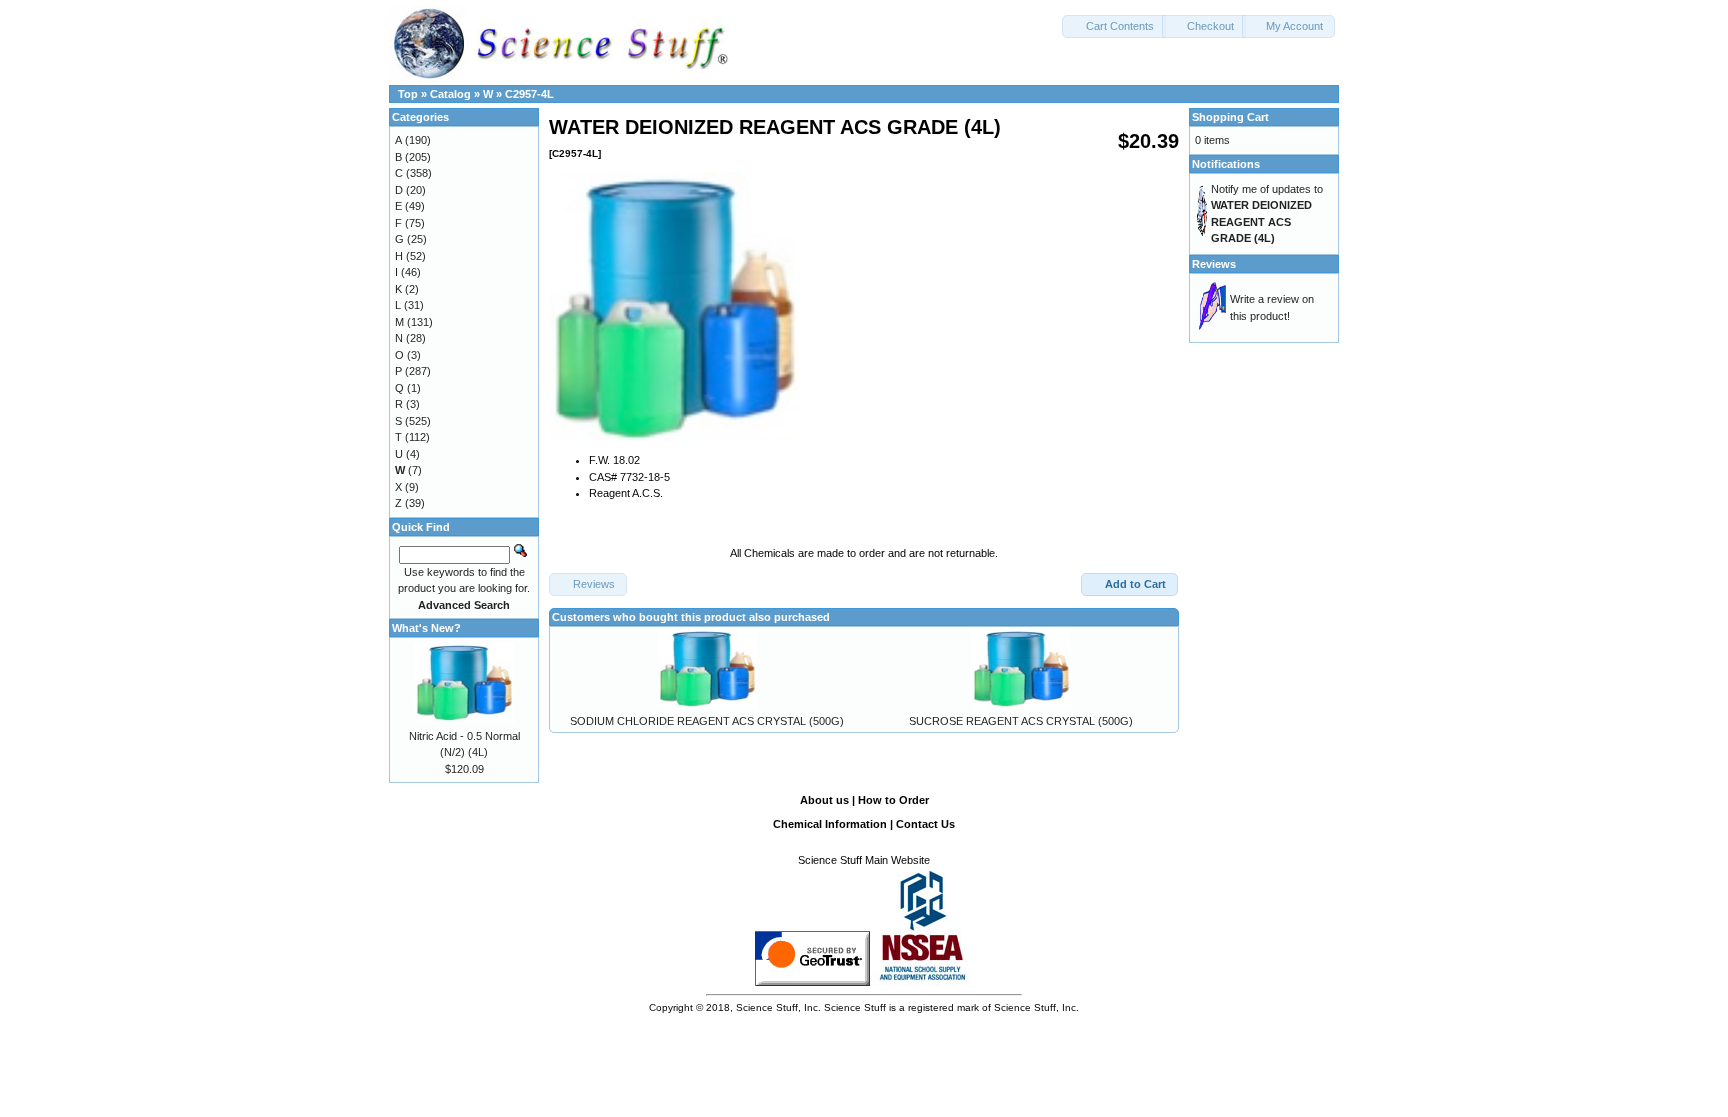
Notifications (1226, 164)
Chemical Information (830, 824)
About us (824, 800)
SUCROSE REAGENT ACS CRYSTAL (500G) (1021, 721)
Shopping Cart (1230, 117)
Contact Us (925, 824)
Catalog (450, 94)
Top (408, 94)
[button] (1114, 26)
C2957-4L (529, 94)
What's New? (426, 628)
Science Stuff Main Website (864, 860)
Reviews (1214, 264)
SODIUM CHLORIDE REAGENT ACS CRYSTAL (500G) (707, 721)
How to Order (893, 800)
